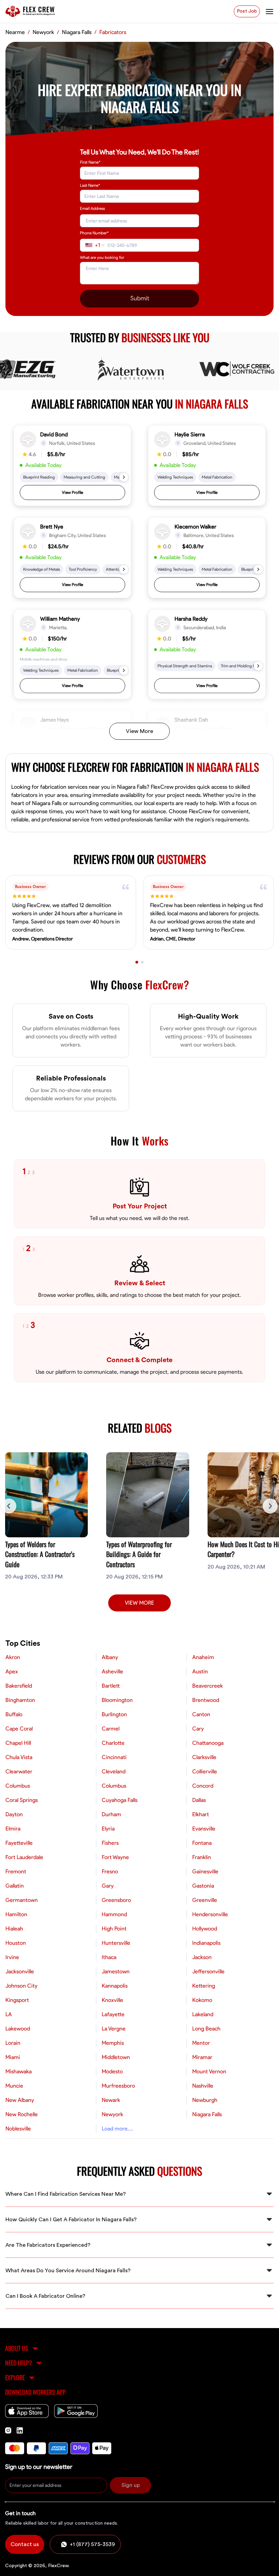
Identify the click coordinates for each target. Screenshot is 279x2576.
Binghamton (20, 1700)
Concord (203, 1786)
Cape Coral (19, 1729)
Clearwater (19, 1772)
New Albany (20, 2100)
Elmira (13, 1829)
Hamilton (16, 1914)
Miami (13, 2057)
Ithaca (109, 1957)
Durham (111, 1814)
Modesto (112, 2072)
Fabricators (113, 32)
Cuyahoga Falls (120, 1800)
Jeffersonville (208, 1972)
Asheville (112, 1672)
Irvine (12, 1957)
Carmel (111, 1729)
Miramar (202, 2057)
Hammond (114, 1914)
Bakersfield (19, 1686)
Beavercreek (208, 1686)
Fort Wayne (115, 1857)
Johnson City (21, 1986)
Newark (111, 2100)
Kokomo (202, 2000)
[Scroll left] (9, 1506)
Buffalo (14, 1714)
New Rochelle (22, 2114)
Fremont (16, 1872)
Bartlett (111, 1686)
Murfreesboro (118, 2086)
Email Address (92, 208)
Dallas (199, 1800)
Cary (198, 1729)
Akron (13, 1657)
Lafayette (113, 2014)
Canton (201, 1714)
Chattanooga (208, 1743)
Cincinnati (114, 1757)
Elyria (108, 1829)
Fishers (110, 1843)
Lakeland (203, 2014)
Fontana (202, 1843)
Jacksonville (20, 1972)
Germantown (22, 1900)
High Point (114, 1929)
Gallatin (15, 1886)
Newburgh (205, 2100)
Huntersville (116, 1943)
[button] (72, 466)
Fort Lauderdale (24, 1857)
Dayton (14, 1814)
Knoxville (112, 2000)
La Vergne (114, 2029)
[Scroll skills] (124, 477)
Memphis (113, 2043)
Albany (110, 1657)
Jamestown (116, 1972)
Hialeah (14, 1929)
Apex (12, 1672)
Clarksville (204, 1757)
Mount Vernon (209, 2072)
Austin (200, 1672)
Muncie (14, 2086)
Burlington (114, 1714)
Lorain (13, 2043)
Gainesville (205, 1872)
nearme (15, 32)
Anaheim (203, 1657)
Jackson (202, 1957)
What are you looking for (102, 257)
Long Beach (206, 2029)
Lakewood (18, 2029)
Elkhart (201, 1814)
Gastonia (203, 1886)
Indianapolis (206, 1943)
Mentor (201, 2043)
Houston (16, 1943)
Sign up (131, 2485)
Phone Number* (94, 233)
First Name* (90, 162)
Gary (108, 1886)
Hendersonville (210, 1914)
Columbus (18, 1786)
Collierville (205, 1772)
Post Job (247, 11)
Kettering (204, 1986)
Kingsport (17, 2000)
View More (139, 731)
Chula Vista (19, 1757)
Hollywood (205, 1929)
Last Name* (90, 185)
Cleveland (114, 1772)
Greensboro (116, 1900)
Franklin (202, 1857)
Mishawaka (19, 2072)
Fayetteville (19, 1843)
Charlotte (113, 1743)
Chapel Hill (18, 1743)
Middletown (116, 2057)
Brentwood (206, 1700)
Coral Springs (22, 1800)
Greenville (205, 1900)
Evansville (204, 1829)
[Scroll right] (270, 1506)
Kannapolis (115, 1986)
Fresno (110, 1872)
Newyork (43, 32)
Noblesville (18, 2129)
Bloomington (117, 1700)
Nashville (203, 2086)
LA (9, 2014)
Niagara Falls (77, 32)
